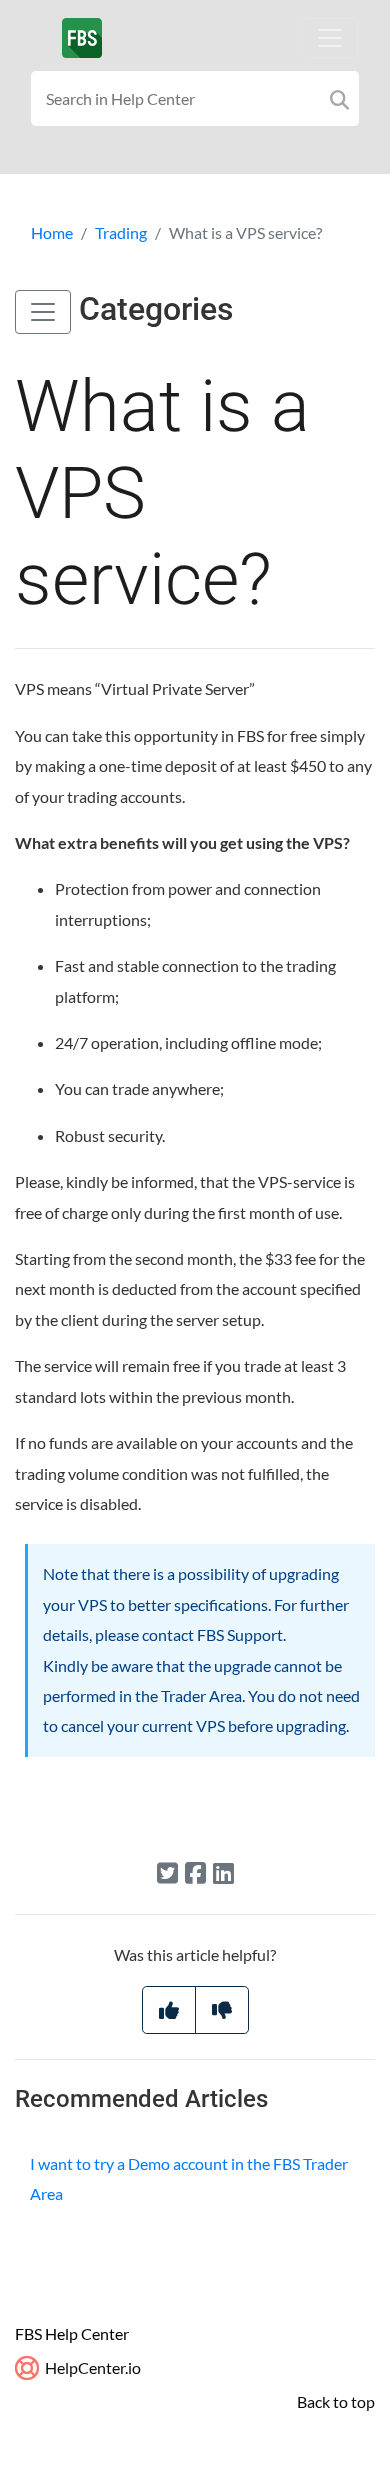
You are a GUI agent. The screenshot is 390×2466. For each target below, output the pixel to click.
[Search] (339, 98)
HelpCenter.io (91, 2367)
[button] (43, 312)
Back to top (336, 2401)
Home (52, 232)
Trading (121, 232)
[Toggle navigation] (330, 38)
